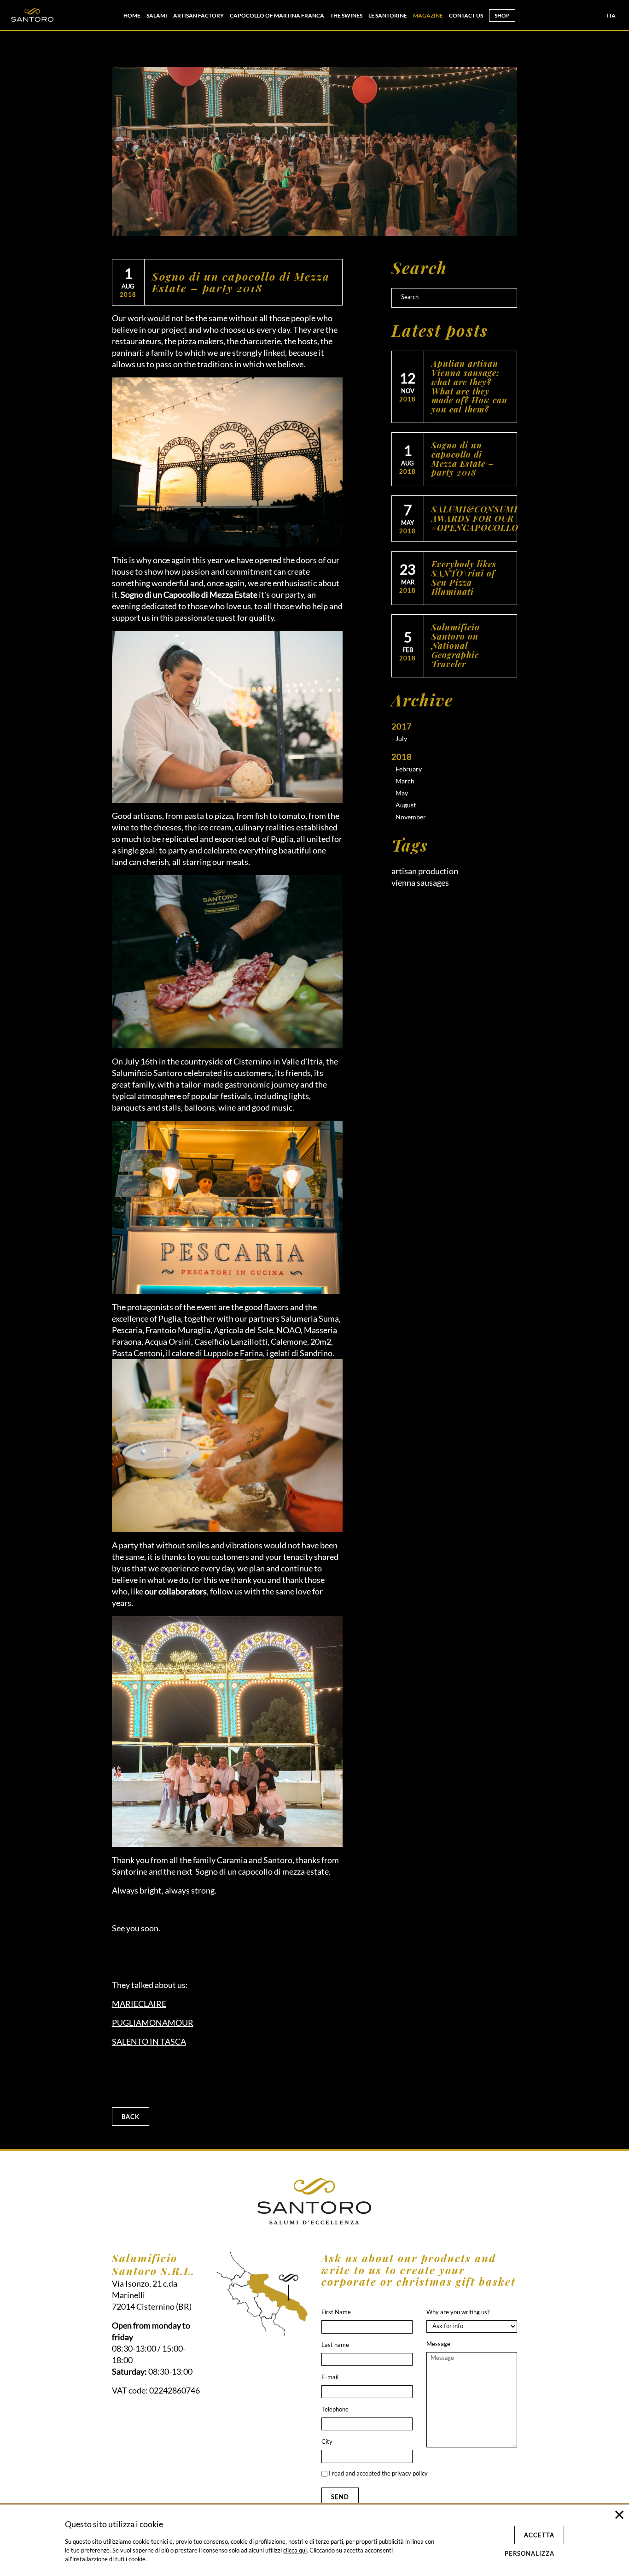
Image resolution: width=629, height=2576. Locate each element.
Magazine (428, 15)
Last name (335, 2345)
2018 (402, 757)
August (406, 805)
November (411, 817)
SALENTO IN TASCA (149, 2041)
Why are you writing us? (458, 2312)
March (405, 781)
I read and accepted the (378, 2473)
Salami (157, 15)
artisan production (425, 871)
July (401, 738)
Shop (502, 15)
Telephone (335, 2409)
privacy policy (410, 2473)
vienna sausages (420, 882)
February (409, 769)
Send (340, 2497)
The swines (346, 15)
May (402, 793)
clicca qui (295, 2550)
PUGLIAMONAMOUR (153, 2023)
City (327, 2441)
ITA (611, 15)
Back (131, 2117)
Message (438, 2344)
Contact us (466, 15)
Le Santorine (388, 15)
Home (132, 15)
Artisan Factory (198, 15)
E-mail (330, 2377)
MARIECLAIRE (139, 2004)
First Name (336, 2312)
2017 (402, 726)
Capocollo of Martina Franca (277, 15)
